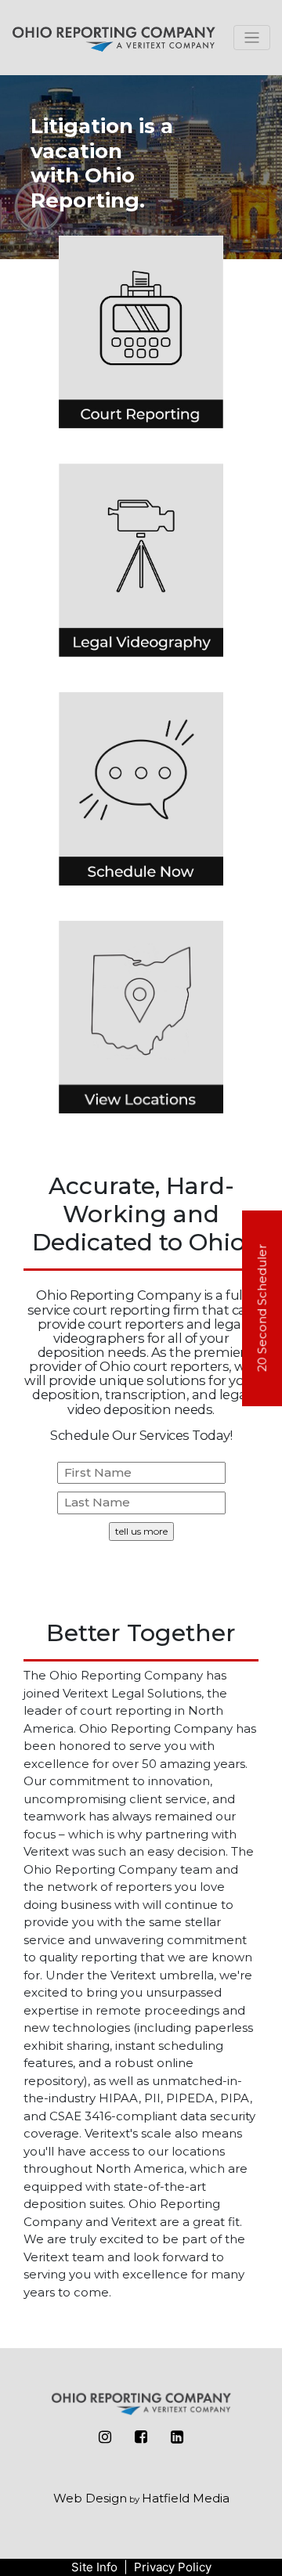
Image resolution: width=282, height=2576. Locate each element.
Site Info (94, 2567)
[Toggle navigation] (252, 38)
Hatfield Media (186, 2498)
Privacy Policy (173, 2567)
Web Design (90, 2498)
